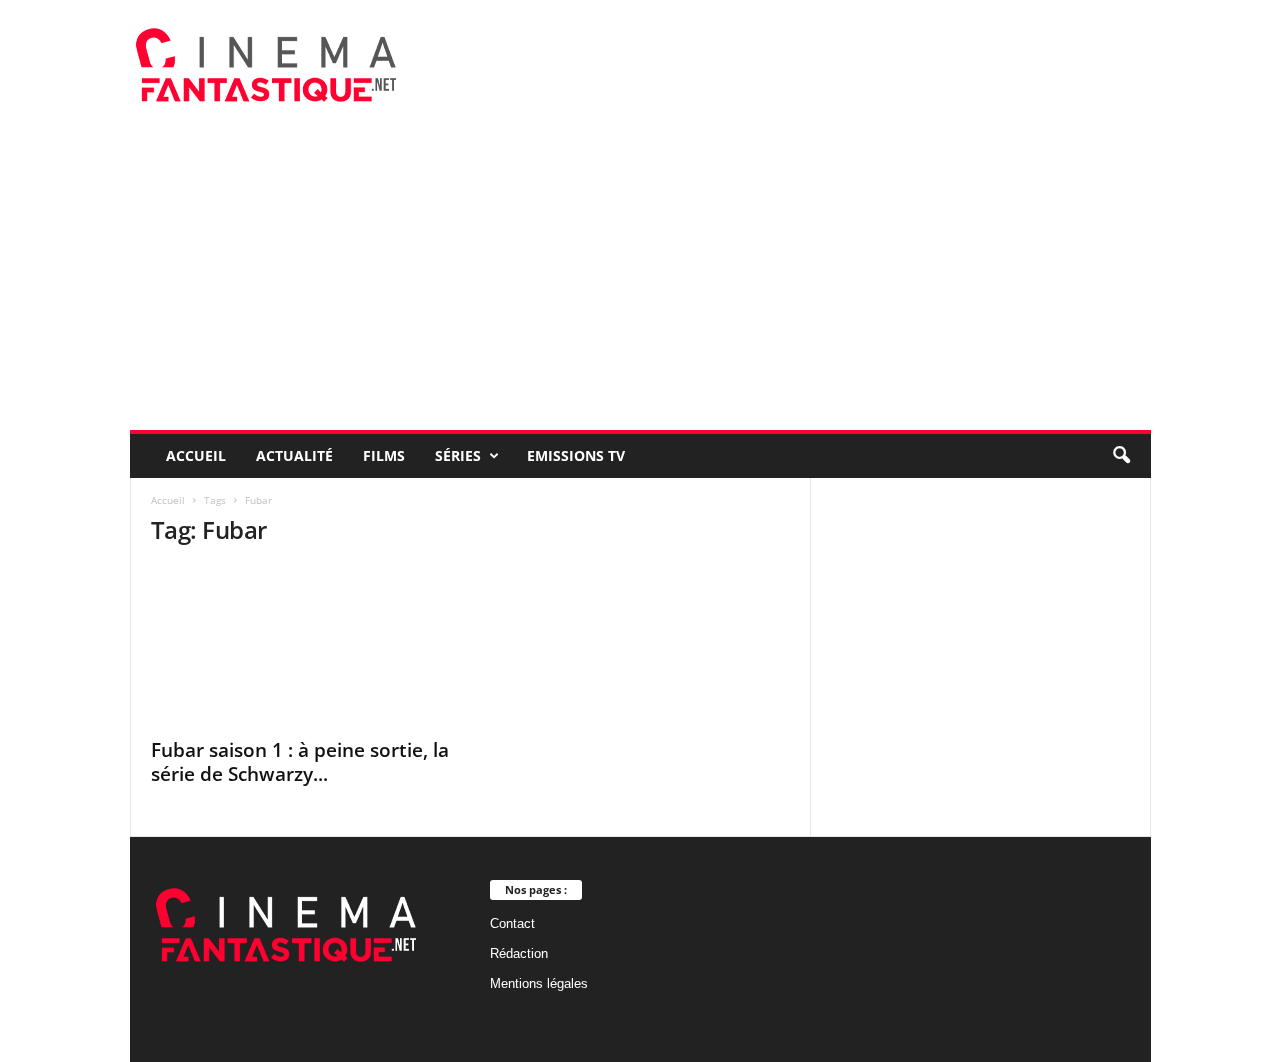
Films (384, 455)
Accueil (196, 455)
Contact (512, 923)
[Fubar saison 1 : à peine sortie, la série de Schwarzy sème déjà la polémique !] (301, 646)
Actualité (294, 455)
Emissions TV (576, 455)
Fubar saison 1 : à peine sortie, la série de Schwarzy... (300, 762)
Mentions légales (539, 983)
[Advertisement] (640, 280)
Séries (458, 455)
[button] (1121, 456)
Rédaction (519, 953)
